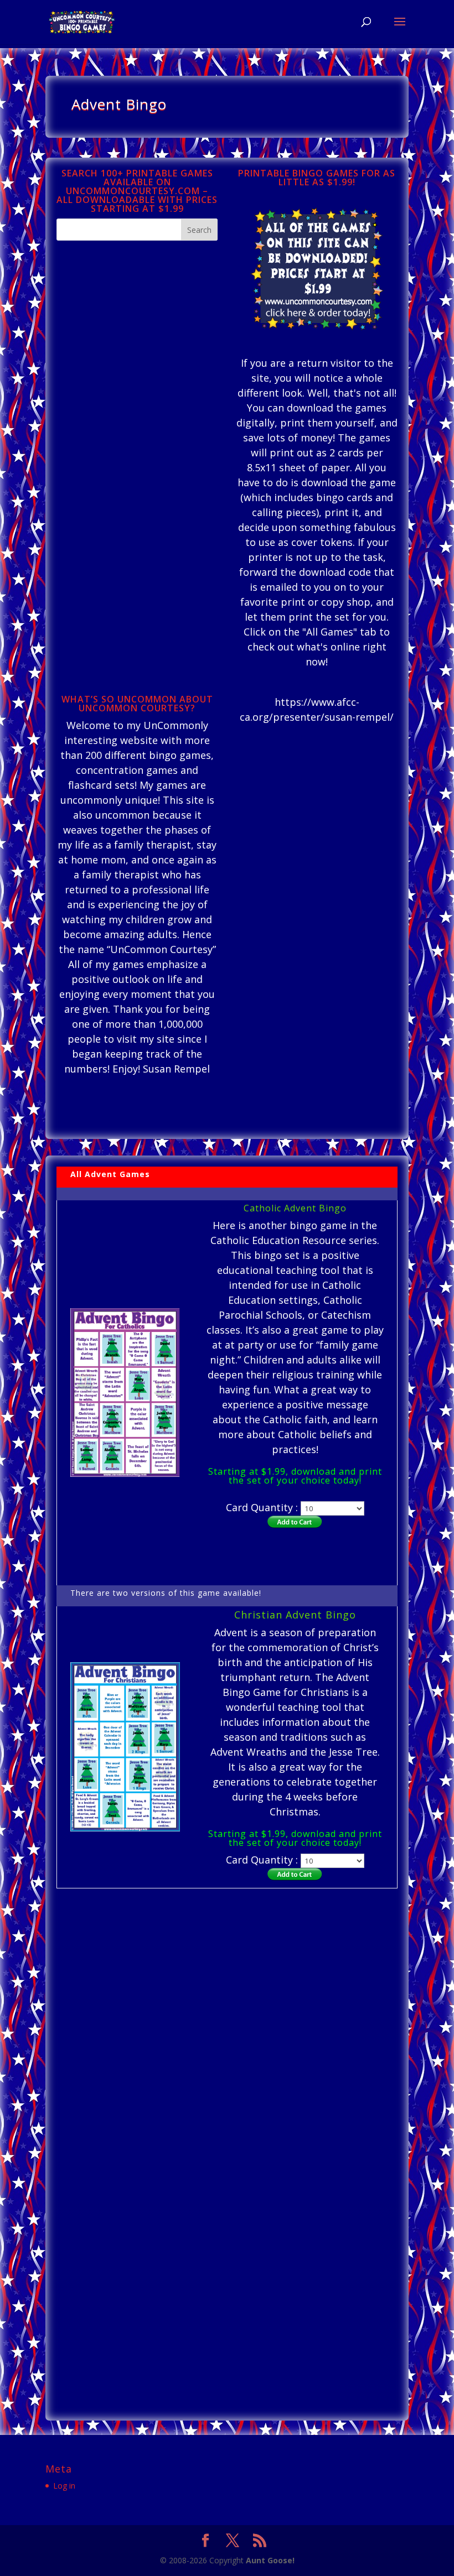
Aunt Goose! (270, 2560)
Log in (64, 2486)
